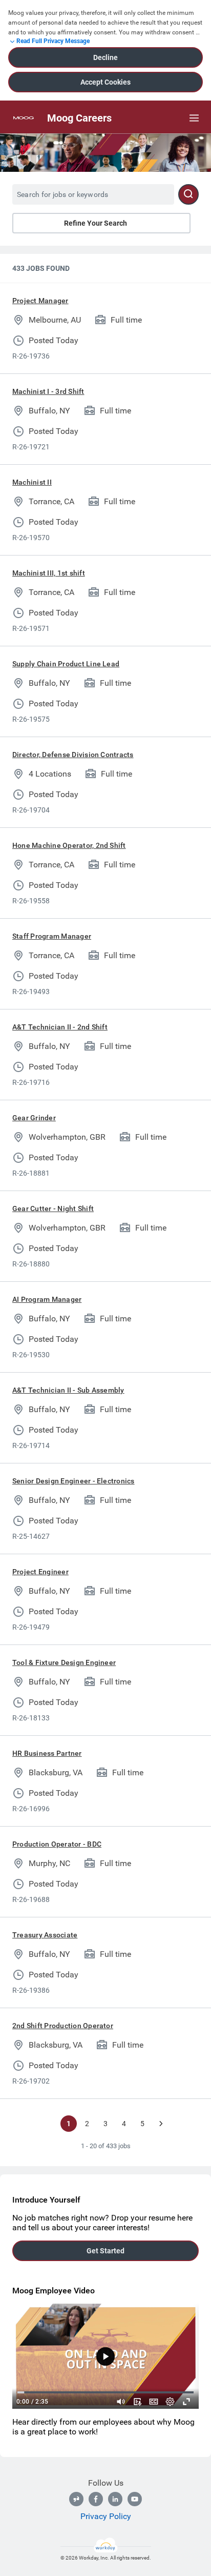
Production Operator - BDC (57, 1844)
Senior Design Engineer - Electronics (73, 1481)
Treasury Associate (45, 1935)
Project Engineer (40, 1572)
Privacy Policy (106, 2516)
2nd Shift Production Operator (63, 2026)
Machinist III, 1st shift (49, 573)
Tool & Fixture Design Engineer (64, 1662)
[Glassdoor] (76, 2499)
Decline (105, 57)
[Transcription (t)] (137, 2402)
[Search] (188, 194)
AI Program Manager (47, 1299)
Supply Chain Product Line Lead (66, 664)
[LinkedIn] (115, 2499)
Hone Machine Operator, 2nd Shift (69, 845)
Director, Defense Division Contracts (73, 755)
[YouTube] (135, 2499)
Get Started (105, 2251)
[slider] (121, 2402)
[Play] (105, 2356)
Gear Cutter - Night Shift (53, 1208)
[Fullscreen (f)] (186, 2402)
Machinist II (32, 482)
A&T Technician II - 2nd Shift (60, 1027)
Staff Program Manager (52, 936)
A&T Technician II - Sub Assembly (68, 1390)
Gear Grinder (34, 1118)
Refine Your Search (96, 223)
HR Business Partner (47, 1753)
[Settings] (170, 2402)
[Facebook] (96, 2499)
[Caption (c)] (154, 2402)
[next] (161, 2124)
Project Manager (40, 301)
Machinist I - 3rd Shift (48, 391)
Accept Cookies (105, 82)
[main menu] (194, 118)
